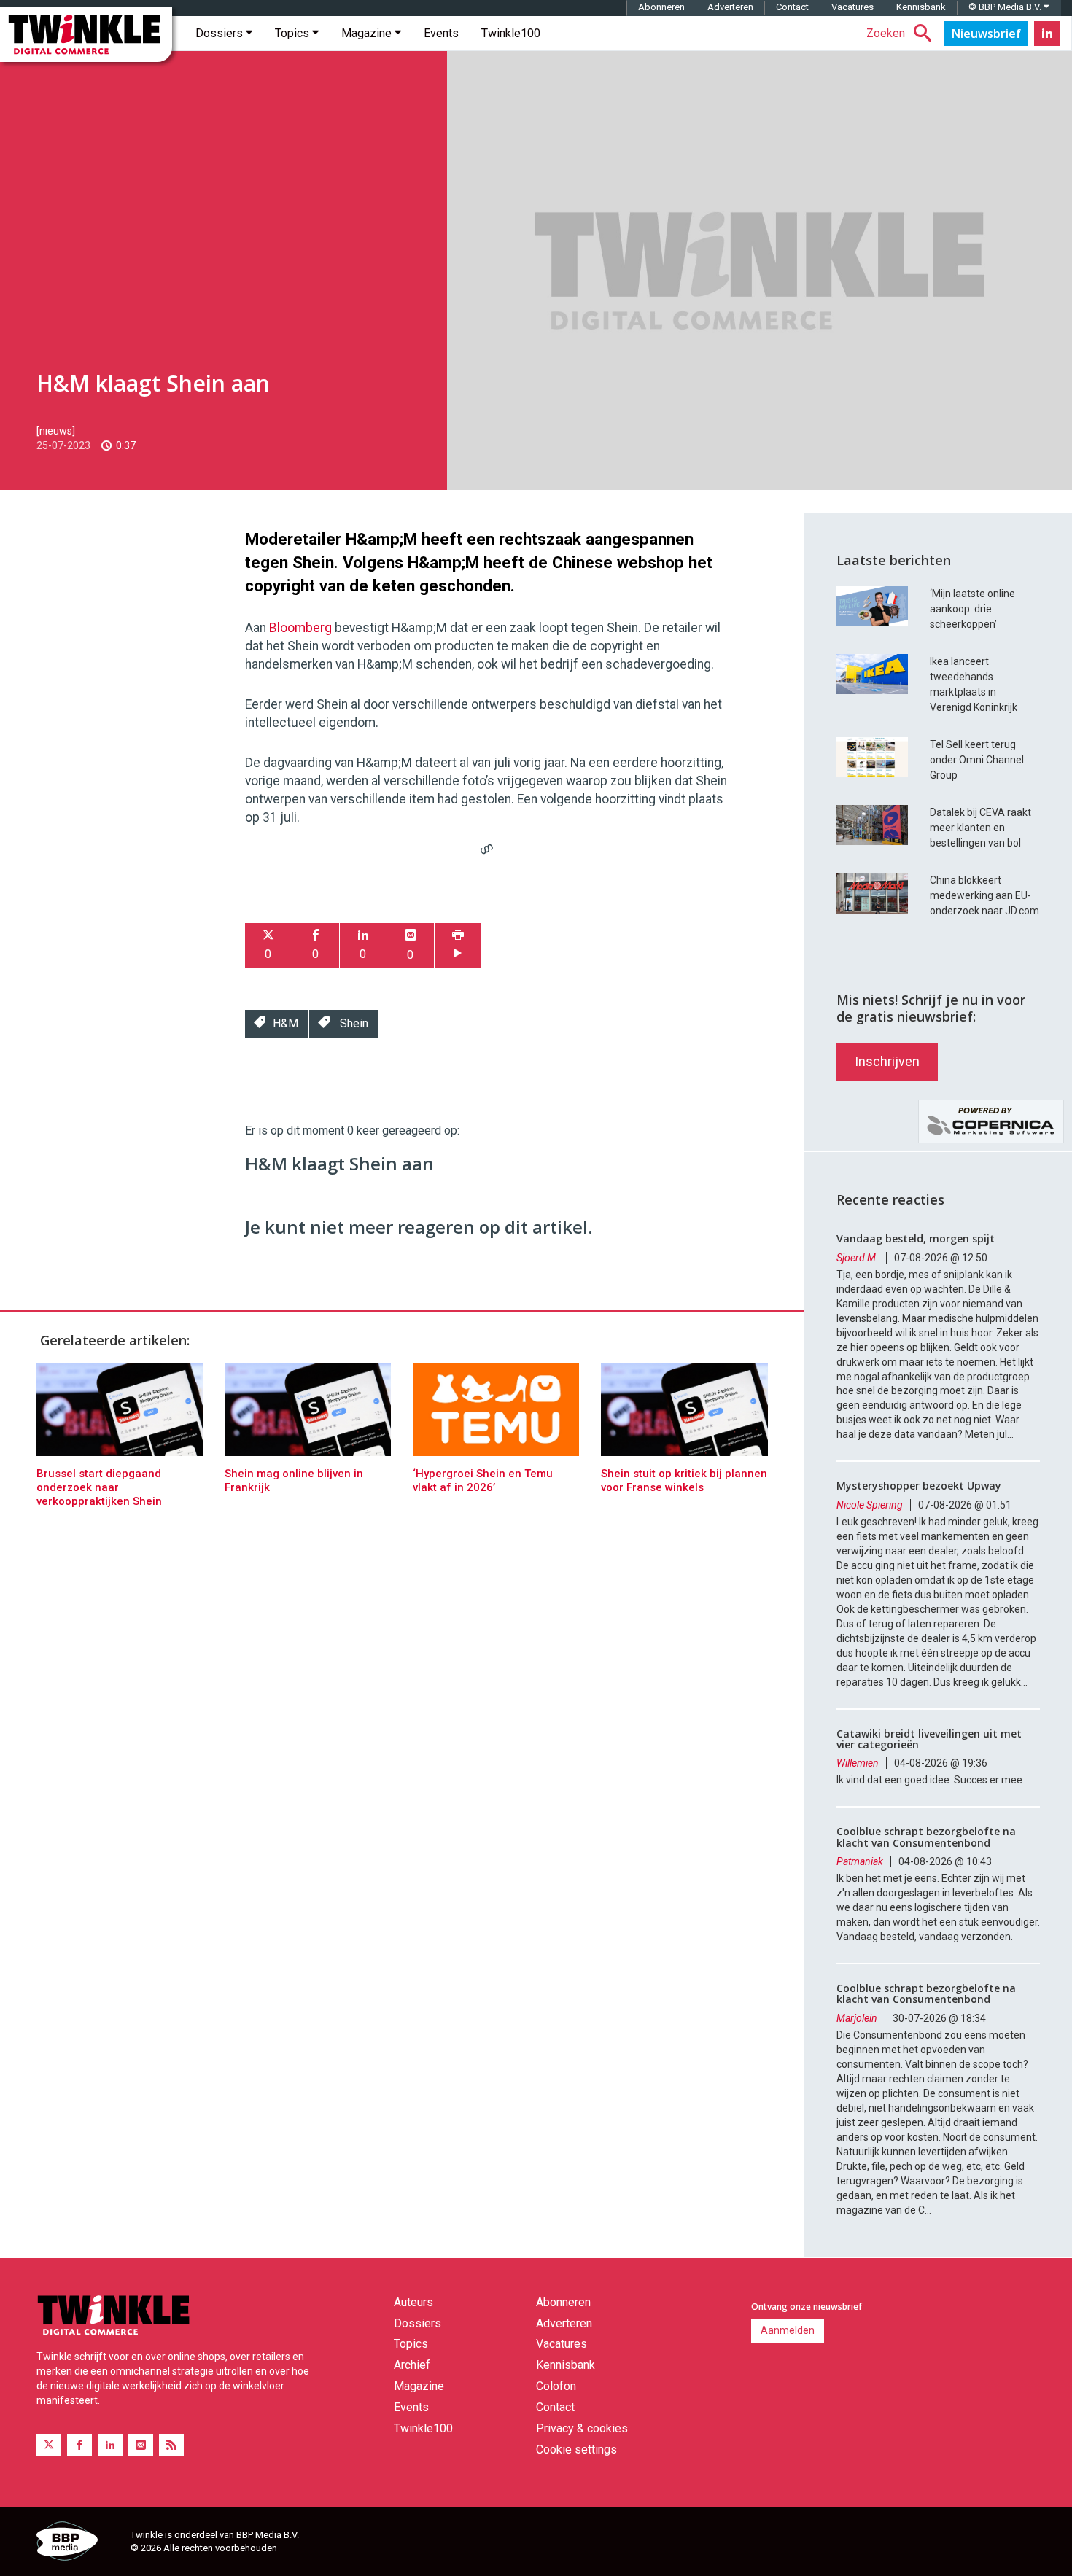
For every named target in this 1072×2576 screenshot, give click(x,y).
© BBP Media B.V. (1006, 7)
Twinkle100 (511, 33)
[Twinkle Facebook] (79, 2445)
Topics (294, 33)
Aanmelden (788, 2330)
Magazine (368, 33)
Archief (412, 2365)
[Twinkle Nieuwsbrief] (986, 34)
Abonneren (661, 7)
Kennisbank (921, 7)
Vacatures (852, 7)
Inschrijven (887, 1061)
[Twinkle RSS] (171, 2445)
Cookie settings (576, 2449)
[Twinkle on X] (49, 2445)
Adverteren (730, 7)
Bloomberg (302, 628)
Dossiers (221, 33)
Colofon (556, 2386)
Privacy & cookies (582, 2428)
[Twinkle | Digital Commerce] (86, 34)
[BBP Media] (78, 2543)
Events (441, 33)
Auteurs (413, 2302)
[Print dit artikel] (458, 945)
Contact (792, 7)
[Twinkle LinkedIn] (1047, 34)
